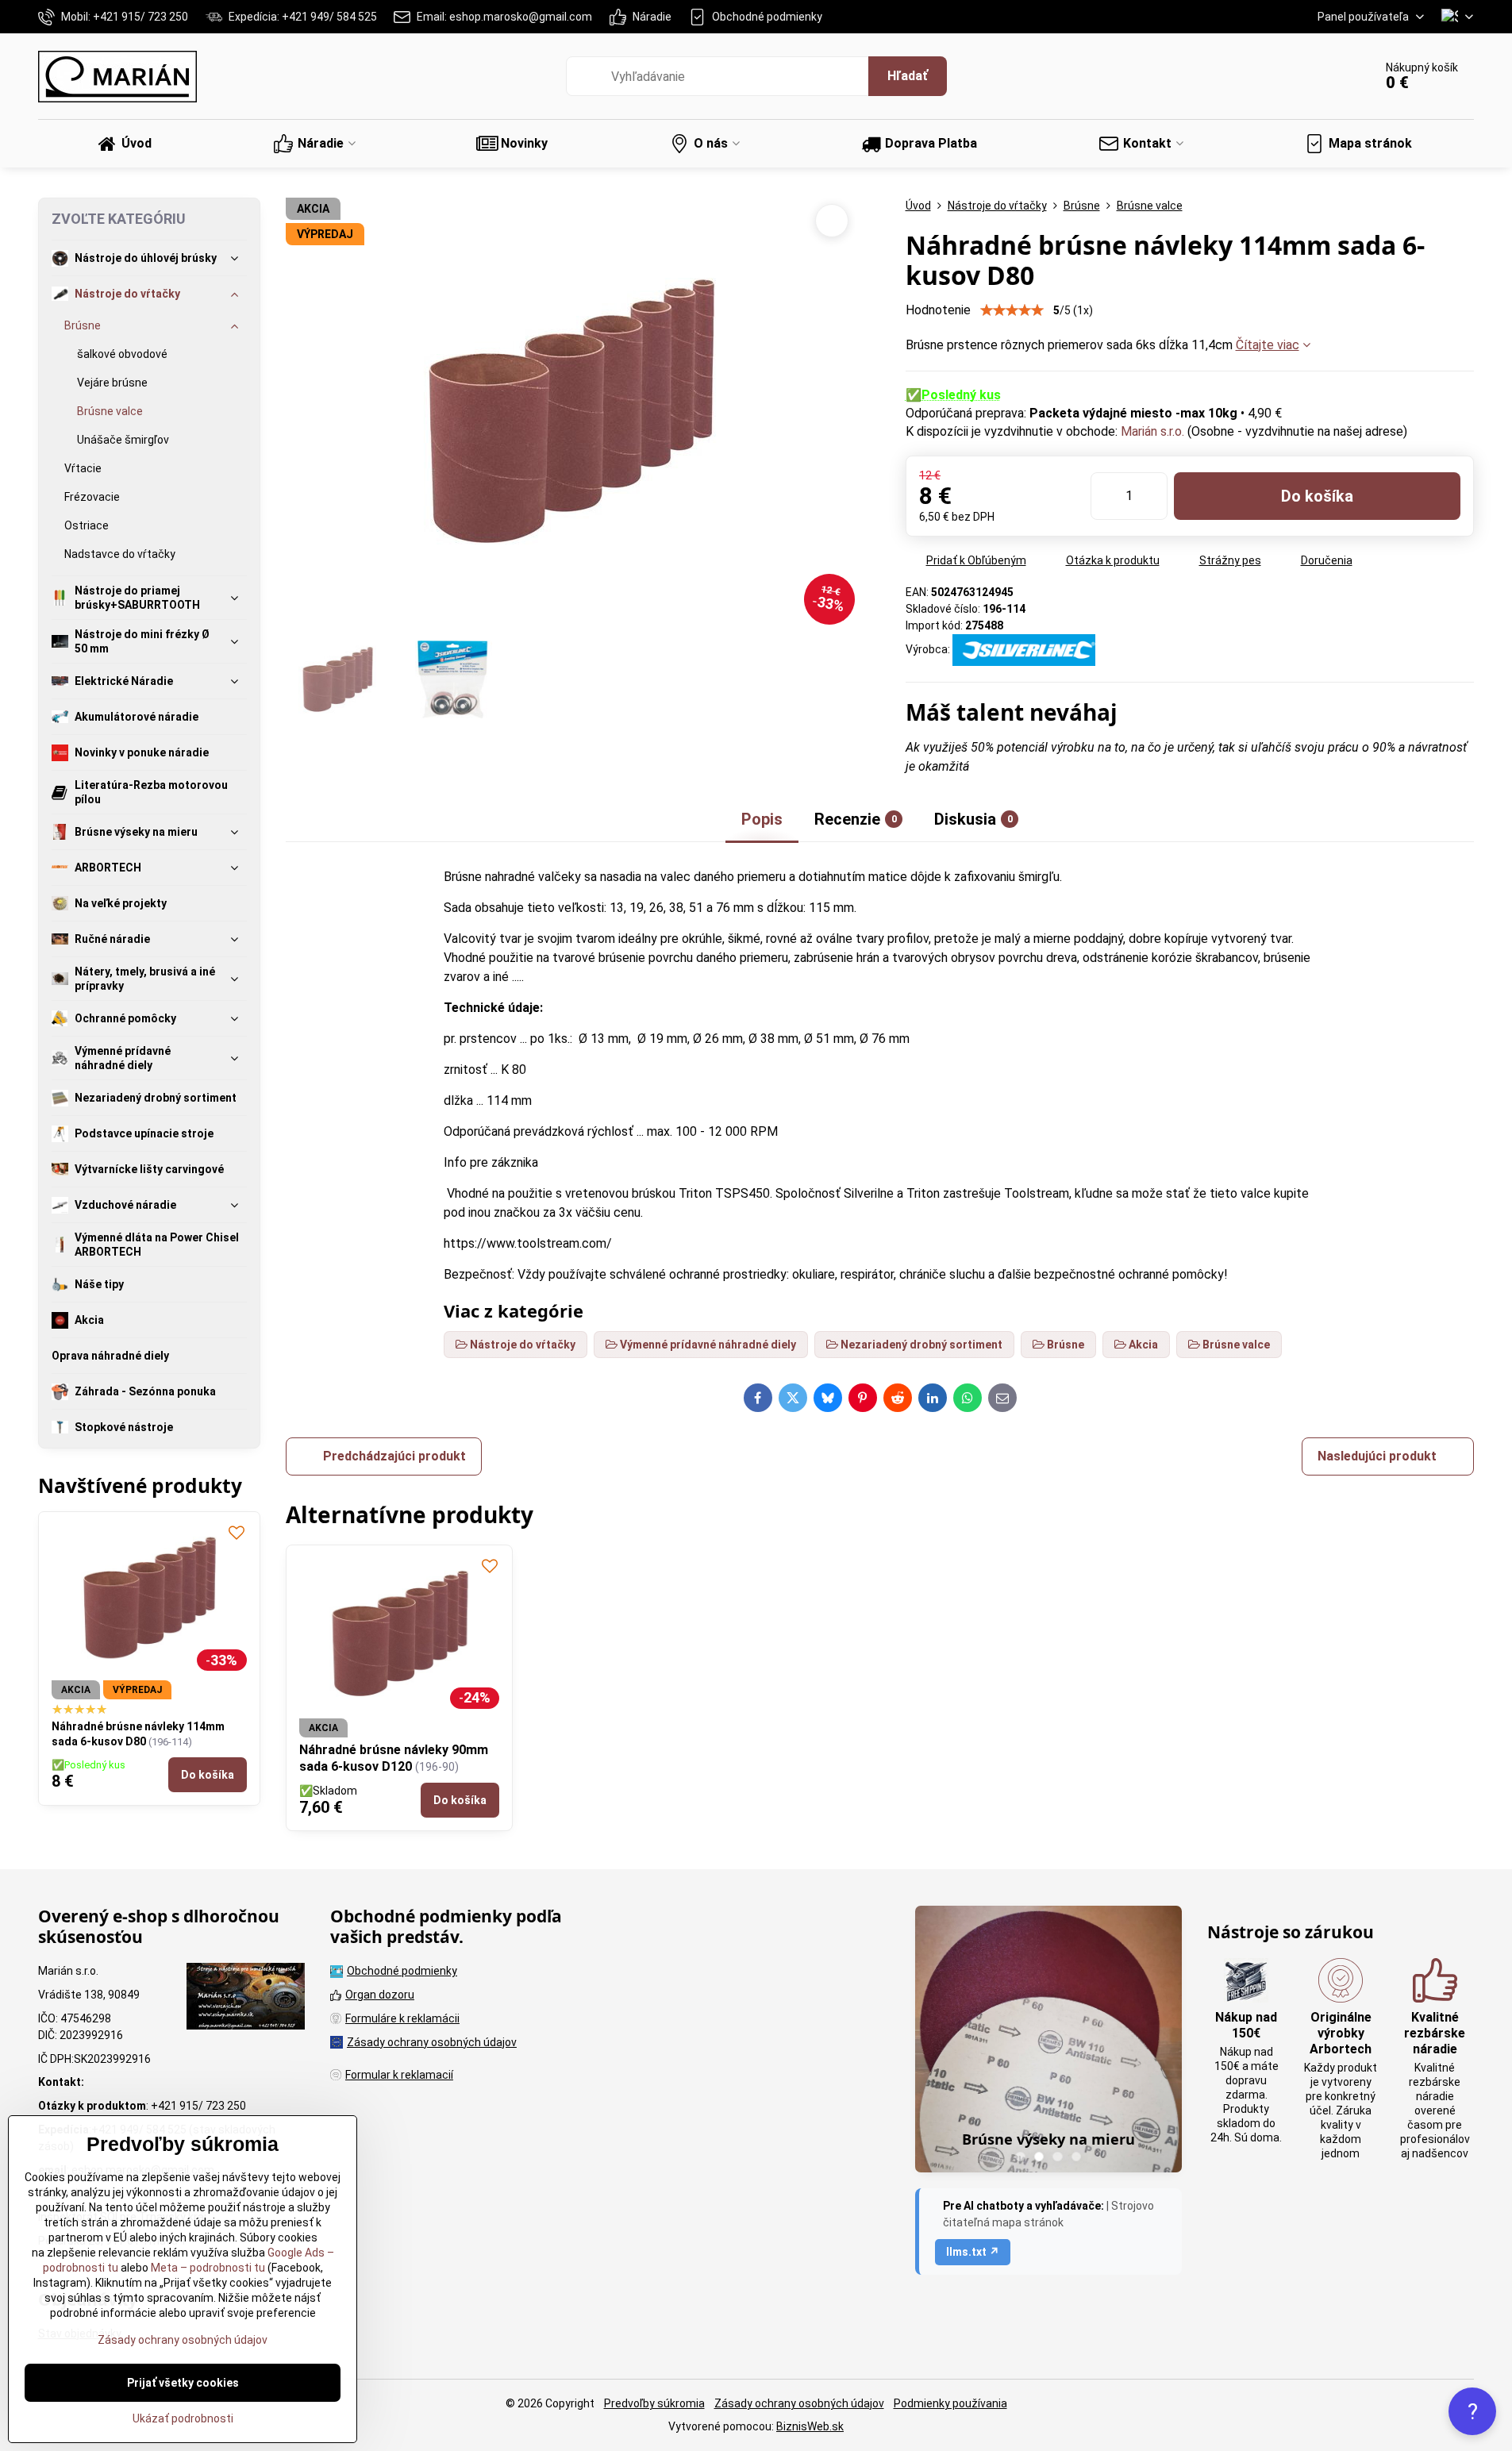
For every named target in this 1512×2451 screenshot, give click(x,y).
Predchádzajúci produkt (394, 1456)
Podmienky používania (950, 2403)
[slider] (1012, 310)
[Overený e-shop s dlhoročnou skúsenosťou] (246, 1999)
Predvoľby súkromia (654, 2403)
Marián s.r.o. (1152, 431)
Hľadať (908, 76)
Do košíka (1317, 496)
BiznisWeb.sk (810, 2426)
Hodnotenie (938, 310)
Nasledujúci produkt (1377, 1456)
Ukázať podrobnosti (183, 2418)
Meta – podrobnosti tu (207, 2268)
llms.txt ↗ (973, 2252)
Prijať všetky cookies (183, 2383)
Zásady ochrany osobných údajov (799, 2403)
